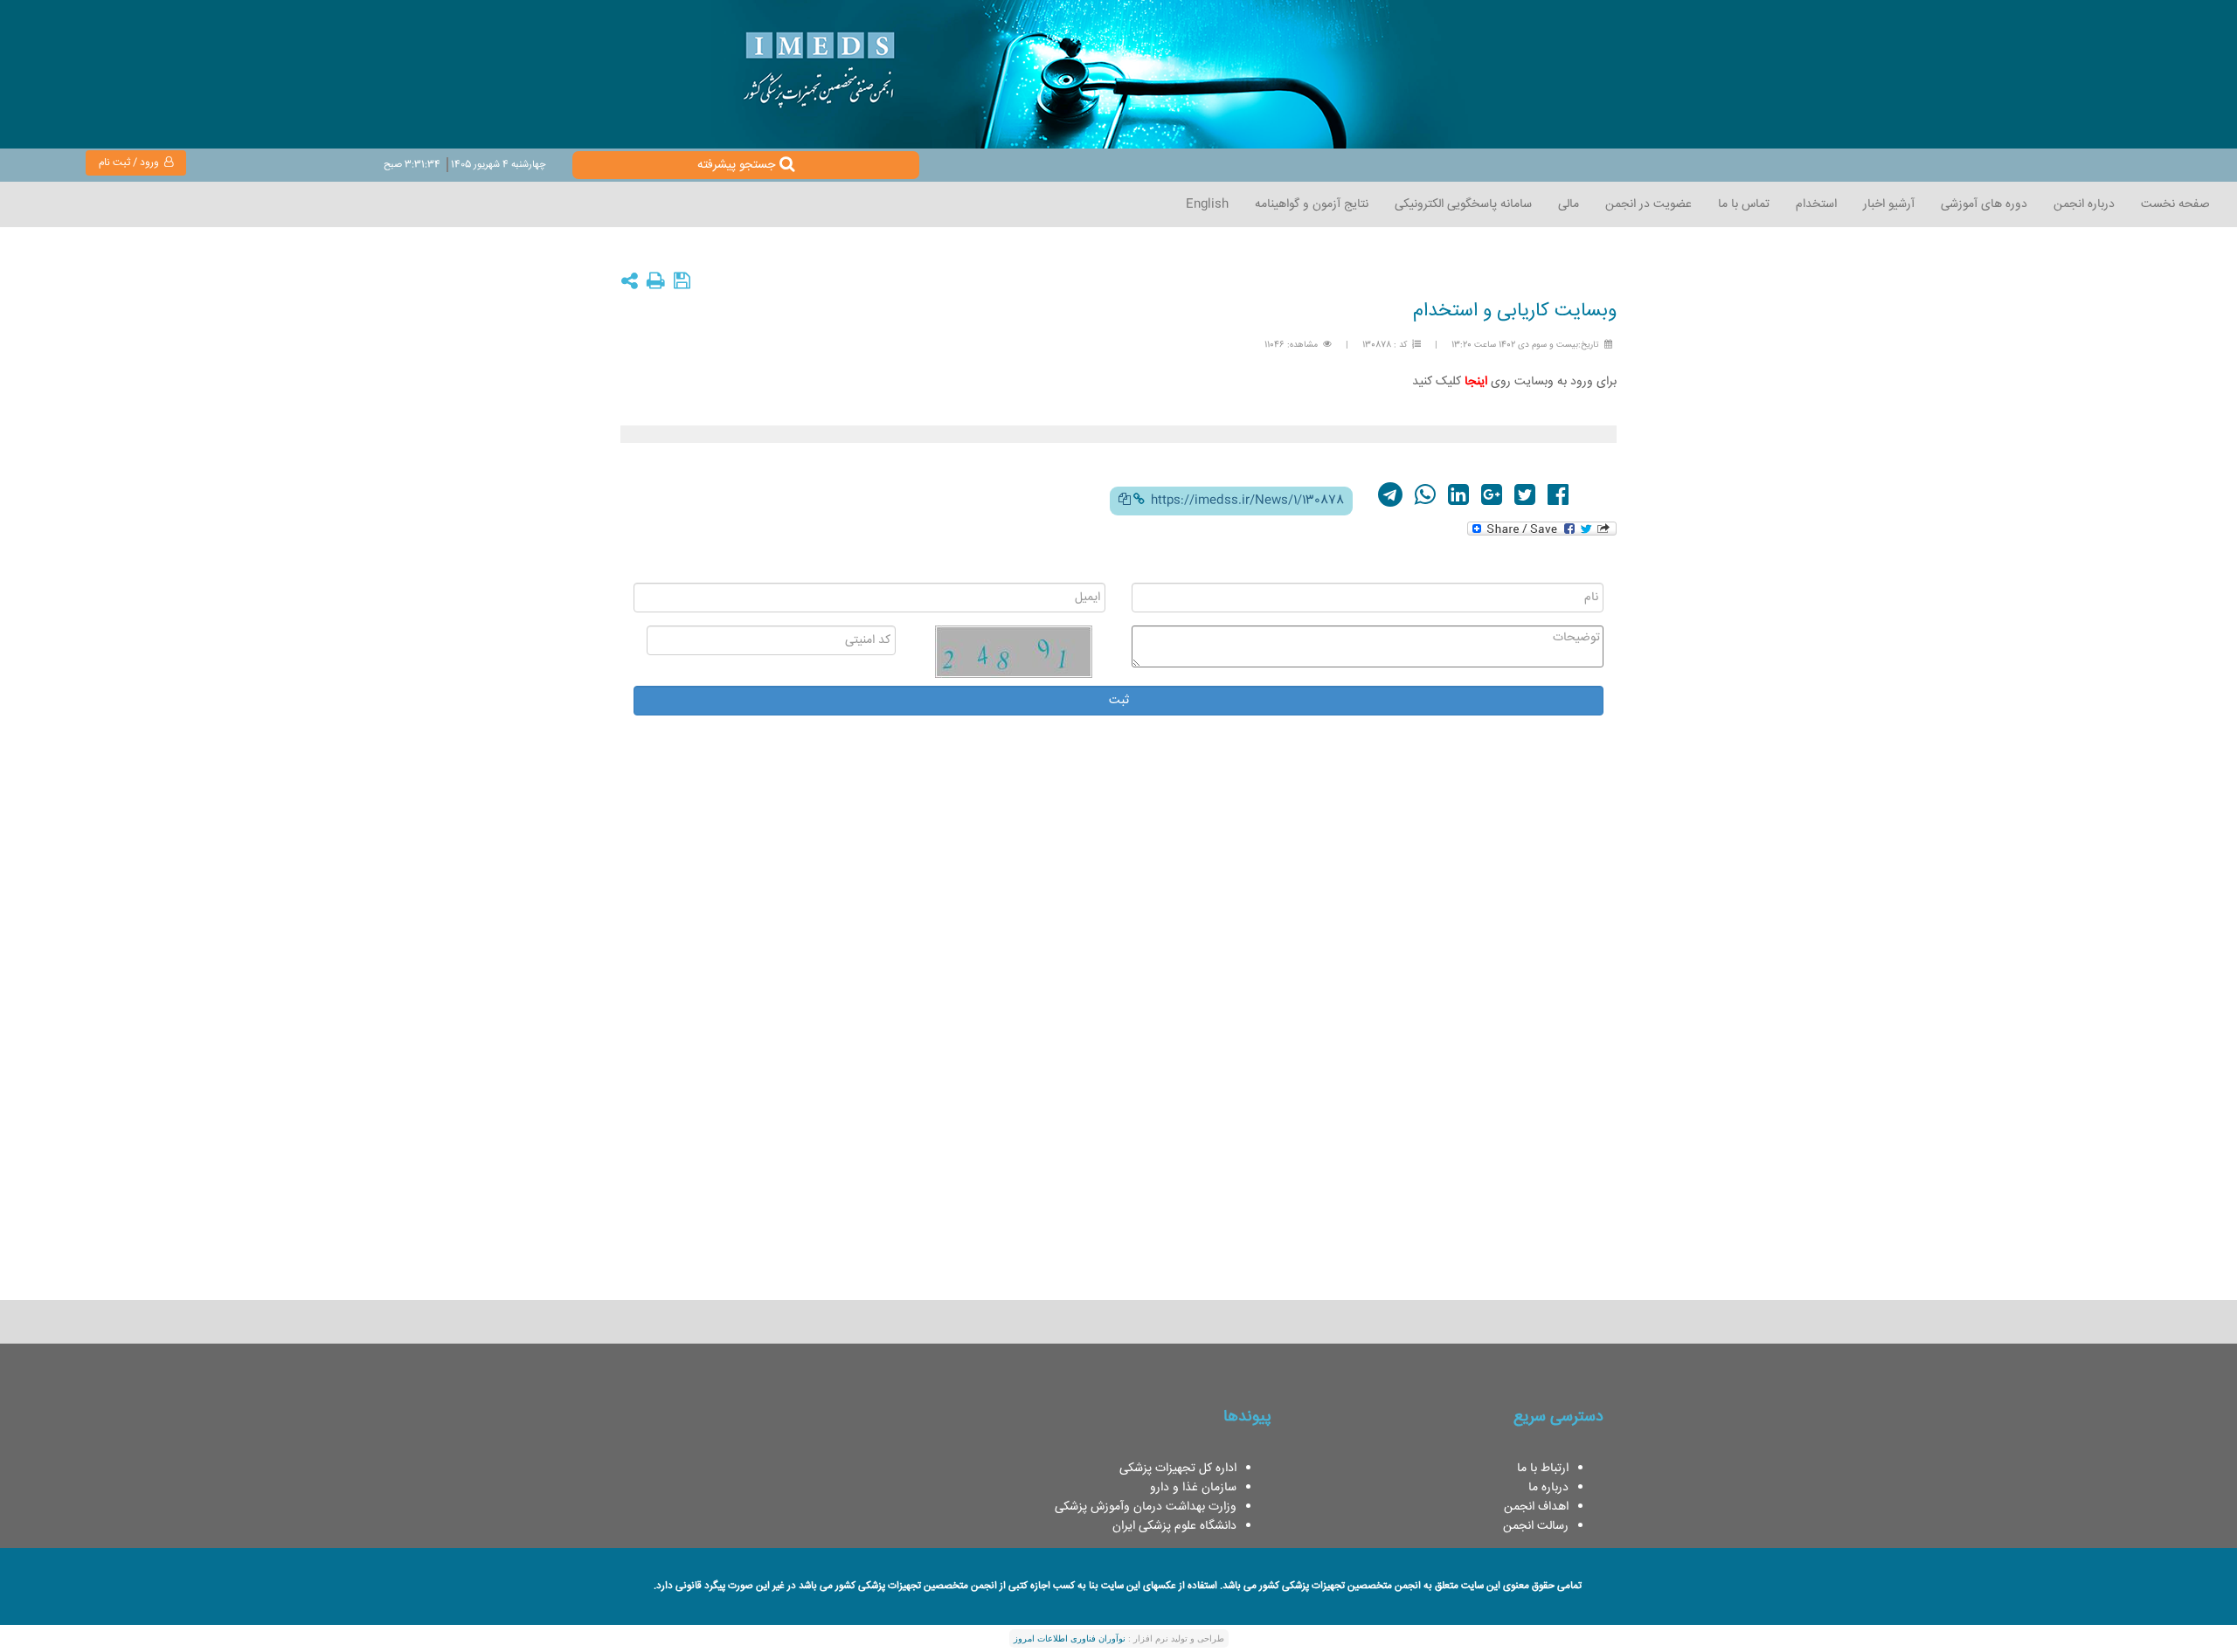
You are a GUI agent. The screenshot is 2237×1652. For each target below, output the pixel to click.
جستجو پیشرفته (736, 165)
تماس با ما (1744, 204)
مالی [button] (1569, 204)
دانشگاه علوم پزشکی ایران (1174, 1526)
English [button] (1207, 204)
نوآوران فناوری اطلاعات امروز (1070, 1638)
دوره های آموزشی (1984, 204)
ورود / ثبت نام (132, 163)
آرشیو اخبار (1889, 204)
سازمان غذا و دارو (1193, 1488)
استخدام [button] (1816, 204)
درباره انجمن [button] (2084, 204)
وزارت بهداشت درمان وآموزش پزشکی (1146, 1507)
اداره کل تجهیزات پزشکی (1178, 1469)
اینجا (1476, 382)
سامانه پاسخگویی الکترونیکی (1463, 204)
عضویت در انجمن (1648, 204)
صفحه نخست (2175, 204)
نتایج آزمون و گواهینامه (1312, 204)
